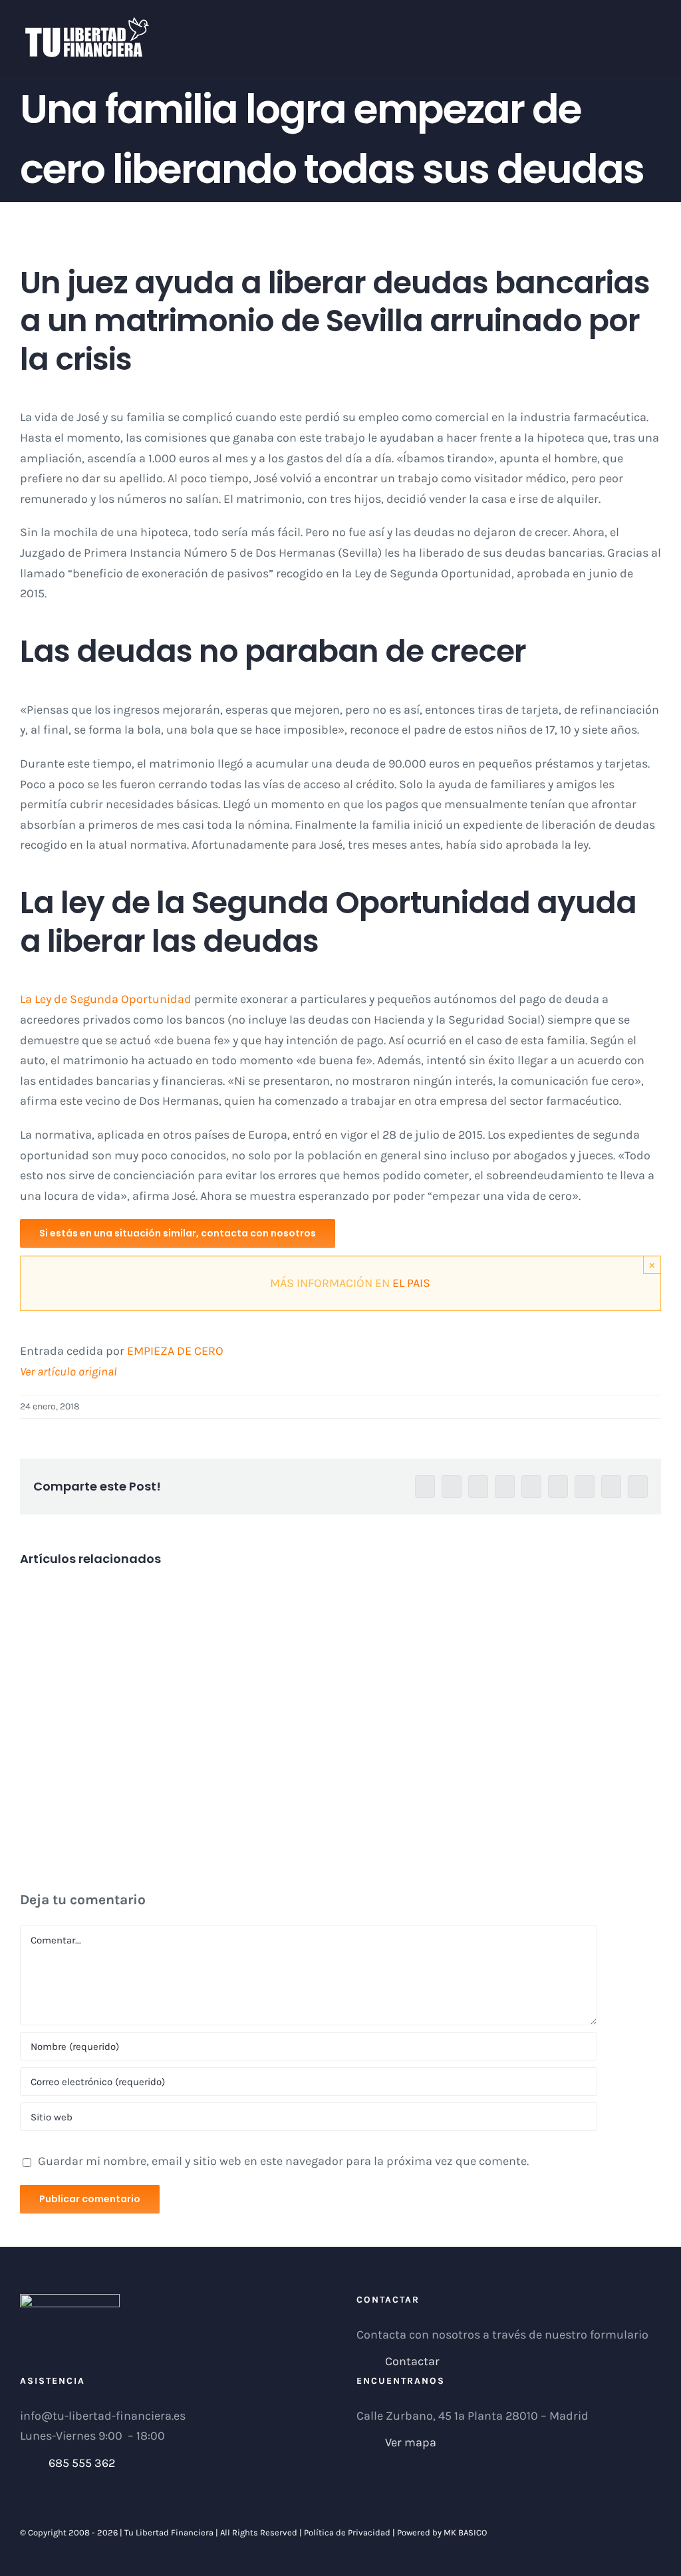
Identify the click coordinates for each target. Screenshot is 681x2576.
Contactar (412, 2361)
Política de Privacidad (347, 2532)
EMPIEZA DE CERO (175, 1351)
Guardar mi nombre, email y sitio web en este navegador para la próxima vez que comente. (283, 2161)
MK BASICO (465, 2532)
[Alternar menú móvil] (656, 24)
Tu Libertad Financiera (170, 2532)
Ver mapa (411, 2442)
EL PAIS (411, 1283)
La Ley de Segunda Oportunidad (106, 999)
